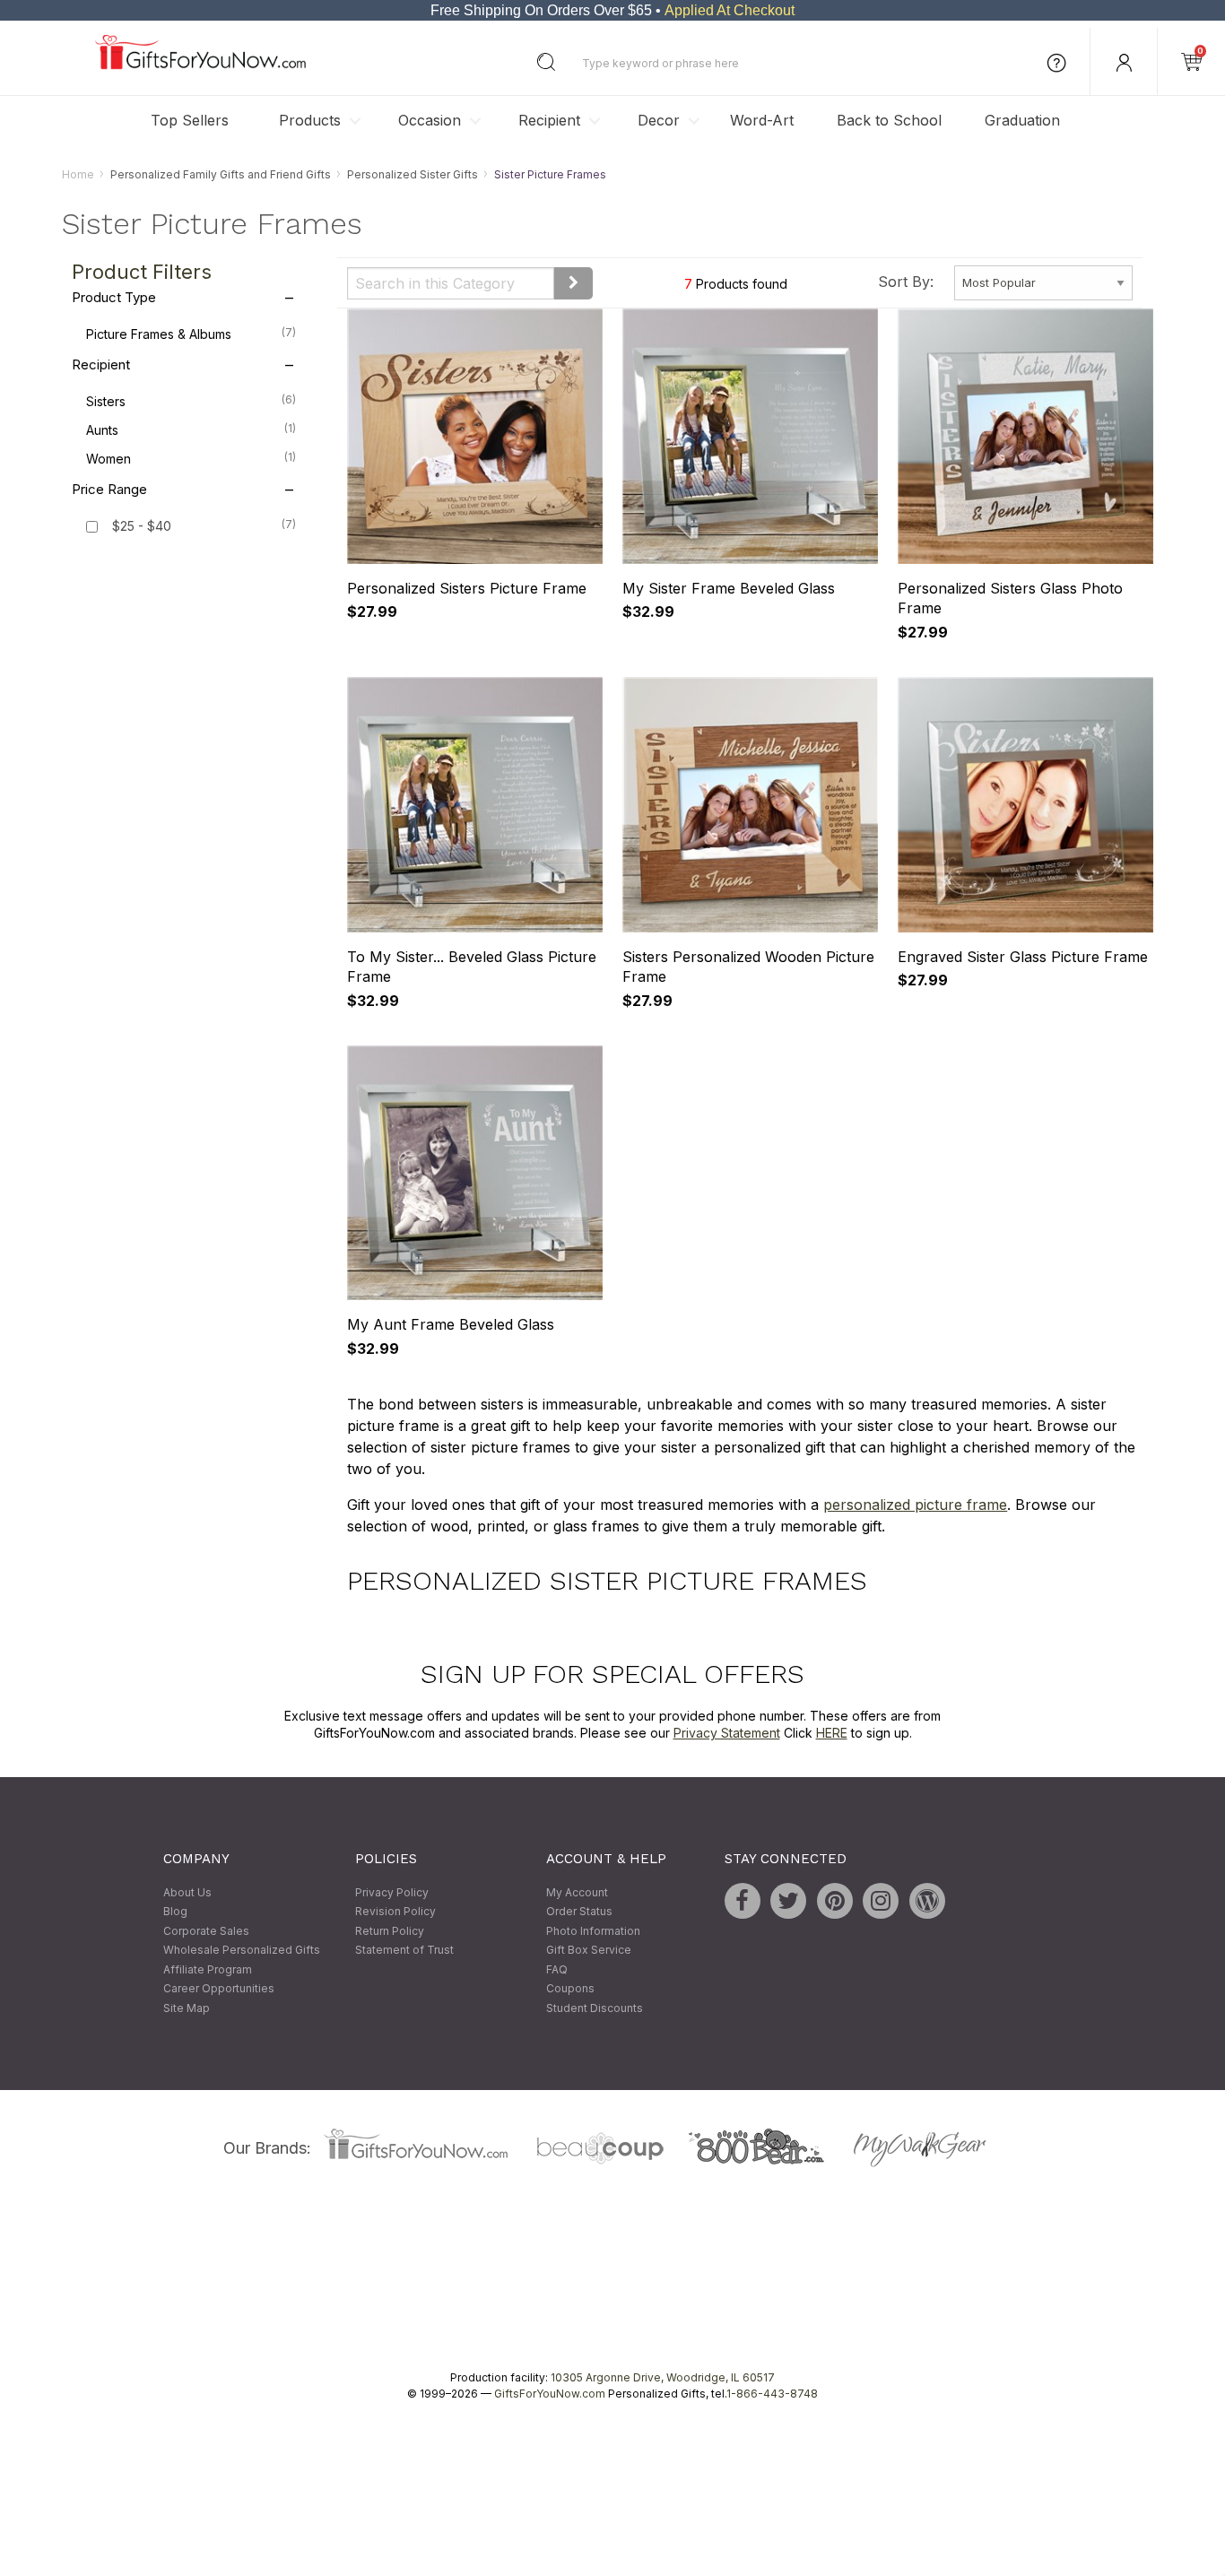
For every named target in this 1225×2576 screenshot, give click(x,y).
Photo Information (593, 1931)
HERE (832, 1734)
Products (310, 120)
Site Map (187, 2008)
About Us (187, 1892)
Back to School (889, 120)
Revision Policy (395, 1911)
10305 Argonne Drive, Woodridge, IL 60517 (663, 2377)
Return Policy (390, 1931)
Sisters (191, 402)
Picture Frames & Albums (191, 334)
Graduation (1022, 120)
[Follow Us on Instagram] (881, 1901)
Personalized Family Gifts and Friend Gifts (221, 174)
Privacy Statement (727, 1734)
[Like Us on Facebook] (743, 1901)
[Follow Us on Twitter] (788, 1901)
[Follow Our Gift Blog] (927, 1901)
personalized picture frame (915, 1505)
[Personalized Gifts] (200, 65)
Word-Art (762, 120)
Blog (175, 1911)
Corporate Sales (206, 1931)
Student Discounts (595, 2008)
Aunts (191, 430)
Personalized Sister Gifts (413, 174)
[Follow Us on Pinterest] (835, 1901)
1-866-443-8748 (772, 2394)
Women (191, 459)
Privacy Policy (392, 1892)
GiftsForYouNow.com (550, 2394)
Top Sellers (190, 120)
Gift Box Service (589, 1951)
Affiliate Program (208, 1969)
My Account (577, 1892)
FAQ (557, 1969)
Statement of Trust (404, 1951)
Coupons (570, 1989)
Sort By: (906, 282)
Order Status (579, 1911)
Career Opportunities (219, 1989)
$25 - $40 (142, 527)
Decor (659, 120)
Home (78, 174)
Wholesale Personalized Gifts (242, 1951)
